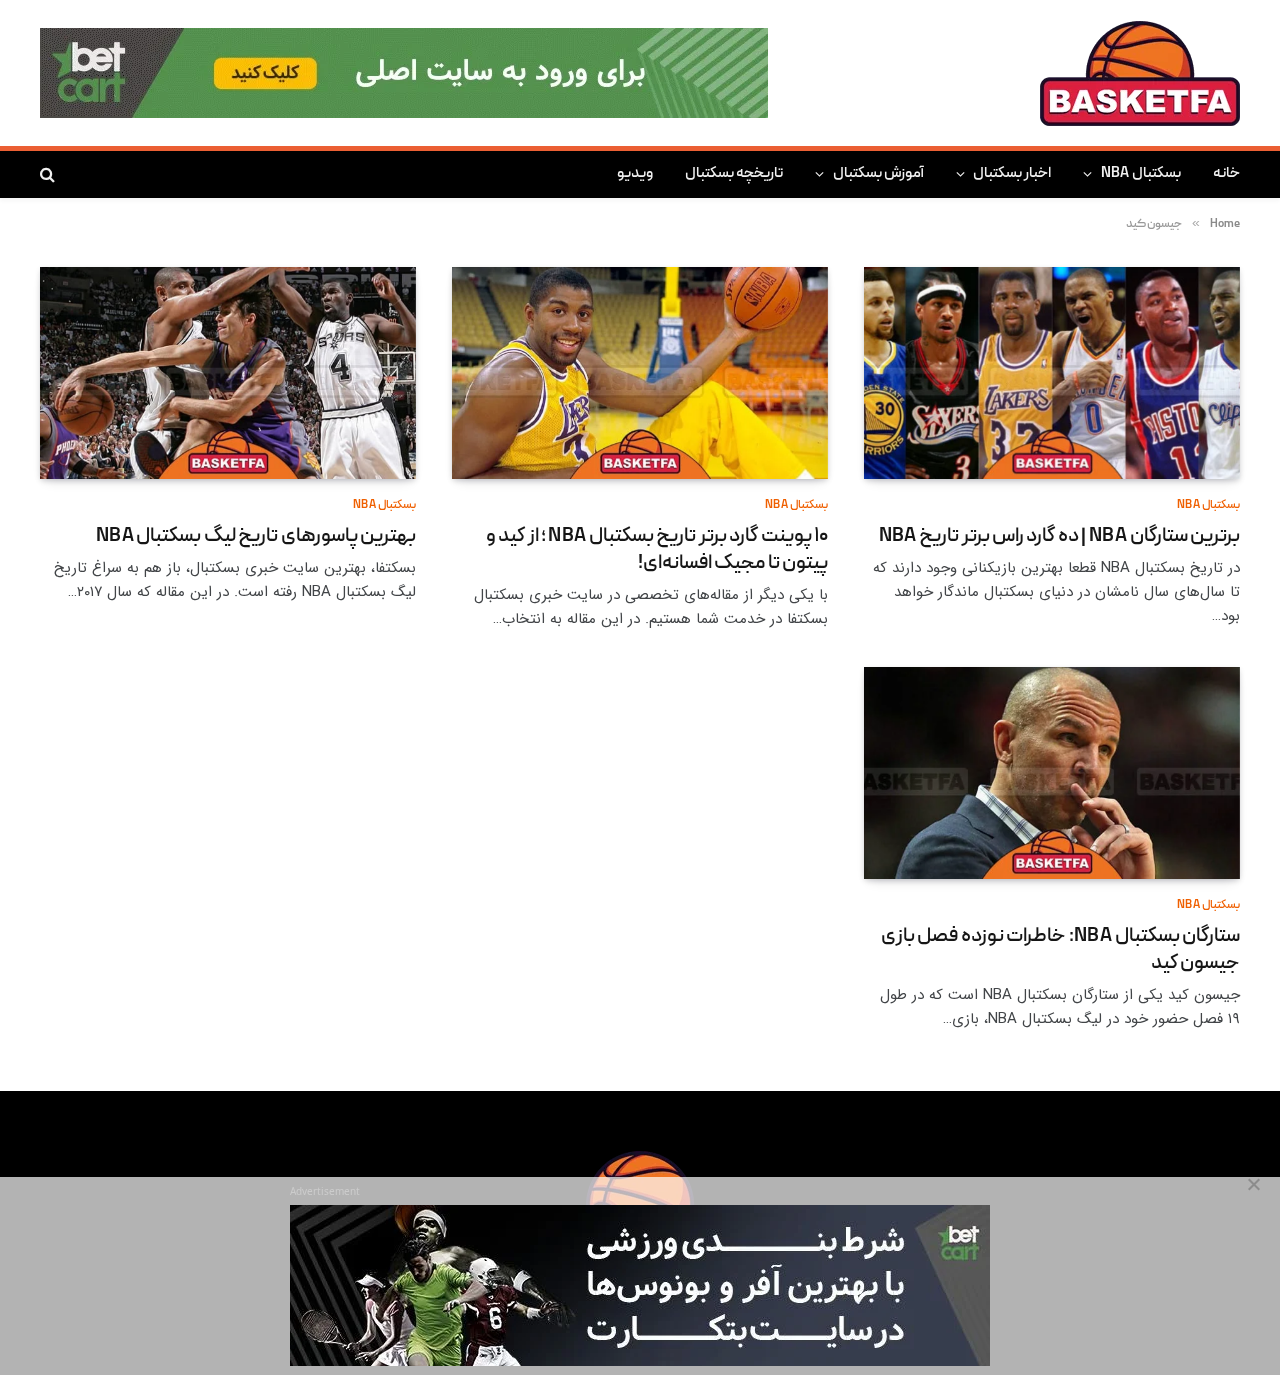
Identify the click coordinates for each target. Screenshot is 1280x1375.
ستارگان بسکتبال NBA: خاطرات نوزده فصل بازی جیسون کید (1060, 951)
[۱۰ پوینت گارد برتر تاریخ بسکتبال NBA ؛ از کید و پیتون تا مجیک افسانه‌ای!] (640, 373)
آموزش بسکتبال (878, 174)
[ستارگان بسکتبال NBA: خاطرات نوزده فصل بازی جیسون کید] (1052, 773)
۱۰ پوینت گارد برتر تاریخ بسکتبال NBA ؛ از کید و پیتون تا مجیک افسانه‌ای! (657, 551)
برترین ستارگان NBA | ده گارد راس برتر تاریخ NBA (1059, 537)
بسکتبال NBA (1141, 174)
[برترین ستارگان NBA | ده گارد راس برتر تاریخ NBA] (1052, 373)
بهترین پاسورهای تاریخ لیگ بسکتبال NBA (256, 537)
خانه (1226, 174)
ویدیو (635, 174)
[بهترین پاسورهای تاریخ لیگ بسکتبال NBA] (228, 373)
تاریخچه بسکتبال (734, 174)
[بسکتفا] (1140, 73)
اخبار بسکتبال (1012, 174)
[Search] (49, 174)
